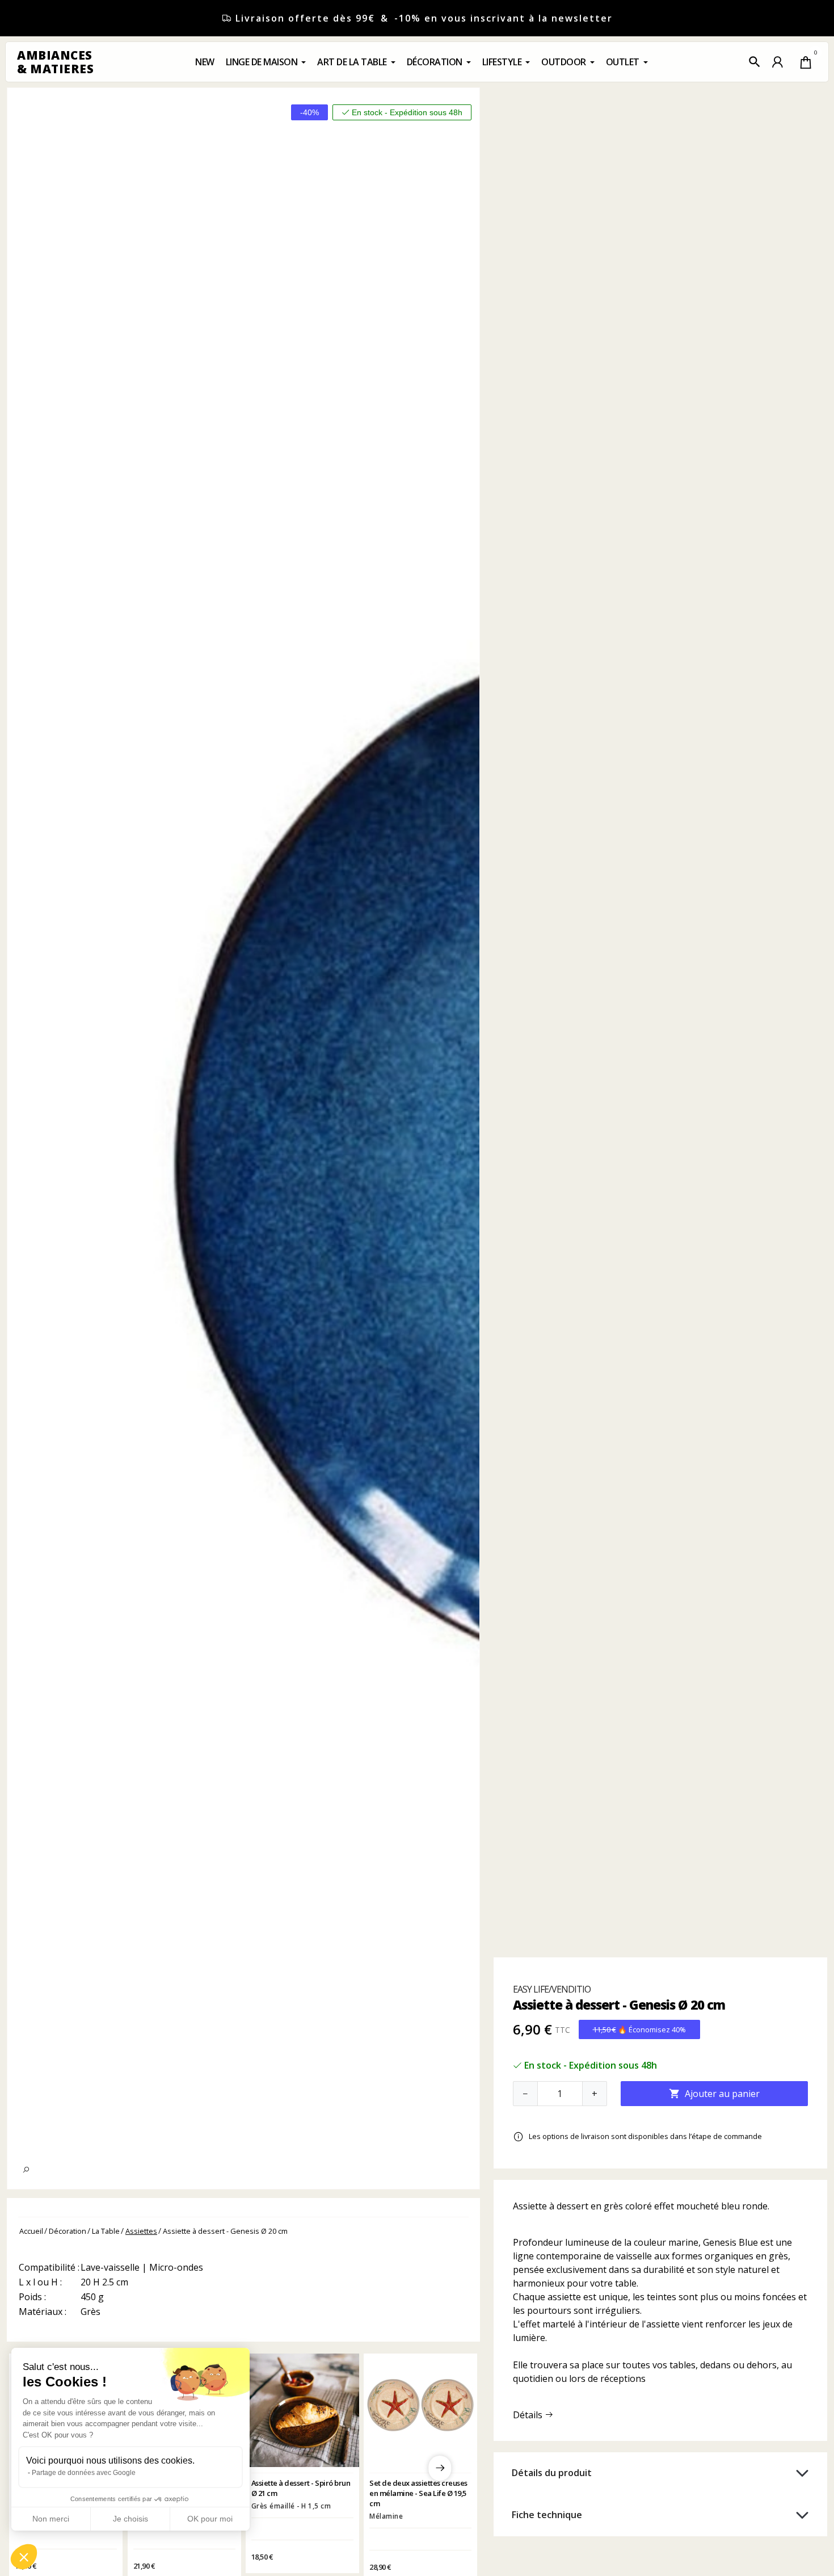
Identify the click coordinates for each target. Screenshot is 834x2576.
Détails (529, 2415)
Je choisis (130, 2519)
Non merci (51, 2519)
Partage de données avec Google (84, 2473)
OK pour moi (210, 2519)
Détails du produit (552, 2473)
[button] (755, 62)
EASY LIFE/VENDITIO (552, 1989)
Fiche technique (547, 2515)
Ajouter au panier (714, 2094)
